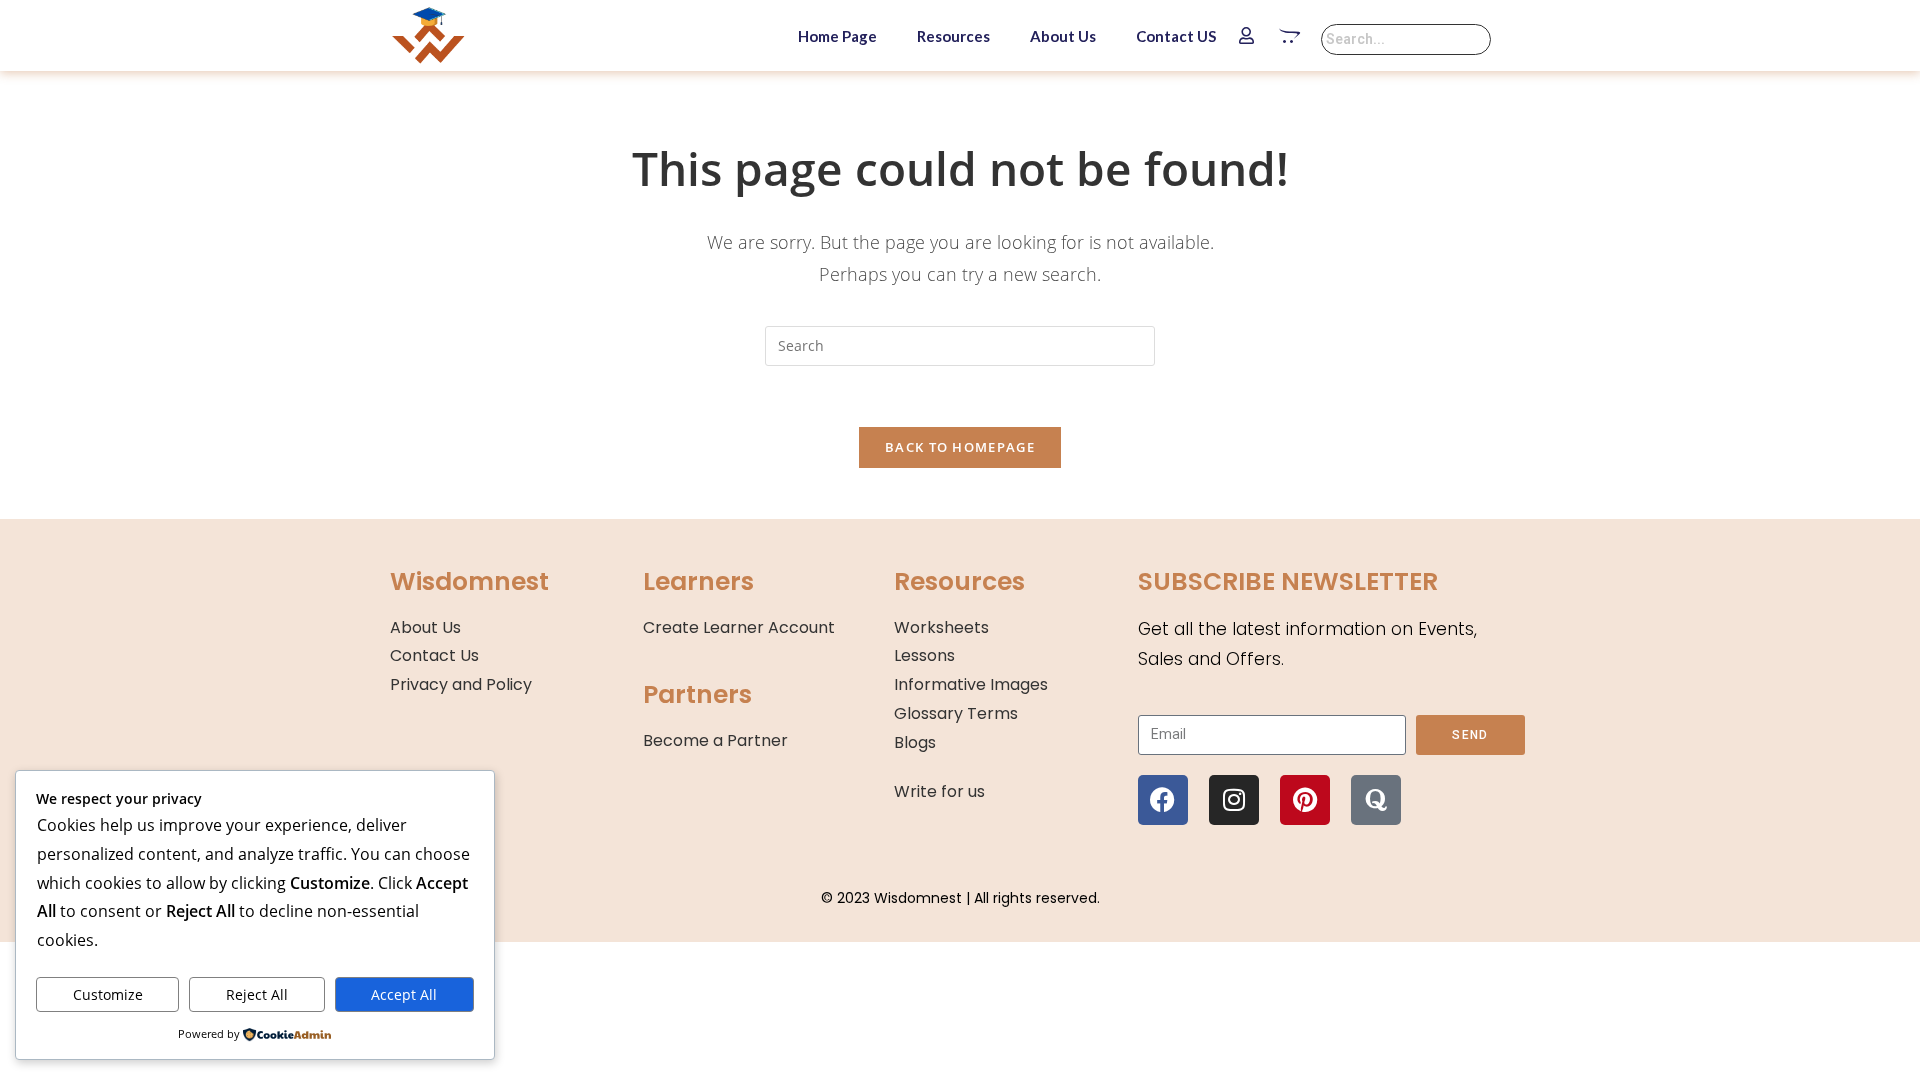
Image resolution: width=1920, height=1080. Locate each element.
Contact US (1176, 36)
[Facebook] (1163, 800)
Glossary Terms (956, 713)
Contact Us (434, 655)
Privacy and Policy (461, 684)
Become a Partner (715, 740)
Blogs (915, 742)
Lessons (924, 655)
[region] (260, 923)
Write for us (939, 791)
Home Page (837, 36)
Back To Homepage (960, 447)
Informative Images (971, 684)
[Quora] (1376, 800)
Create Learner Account (739, 627)
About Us (1063, 36)
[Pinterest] (1305, 800)
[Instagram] (1234, 800)
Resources (953, 36)
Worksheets (941, 627)
